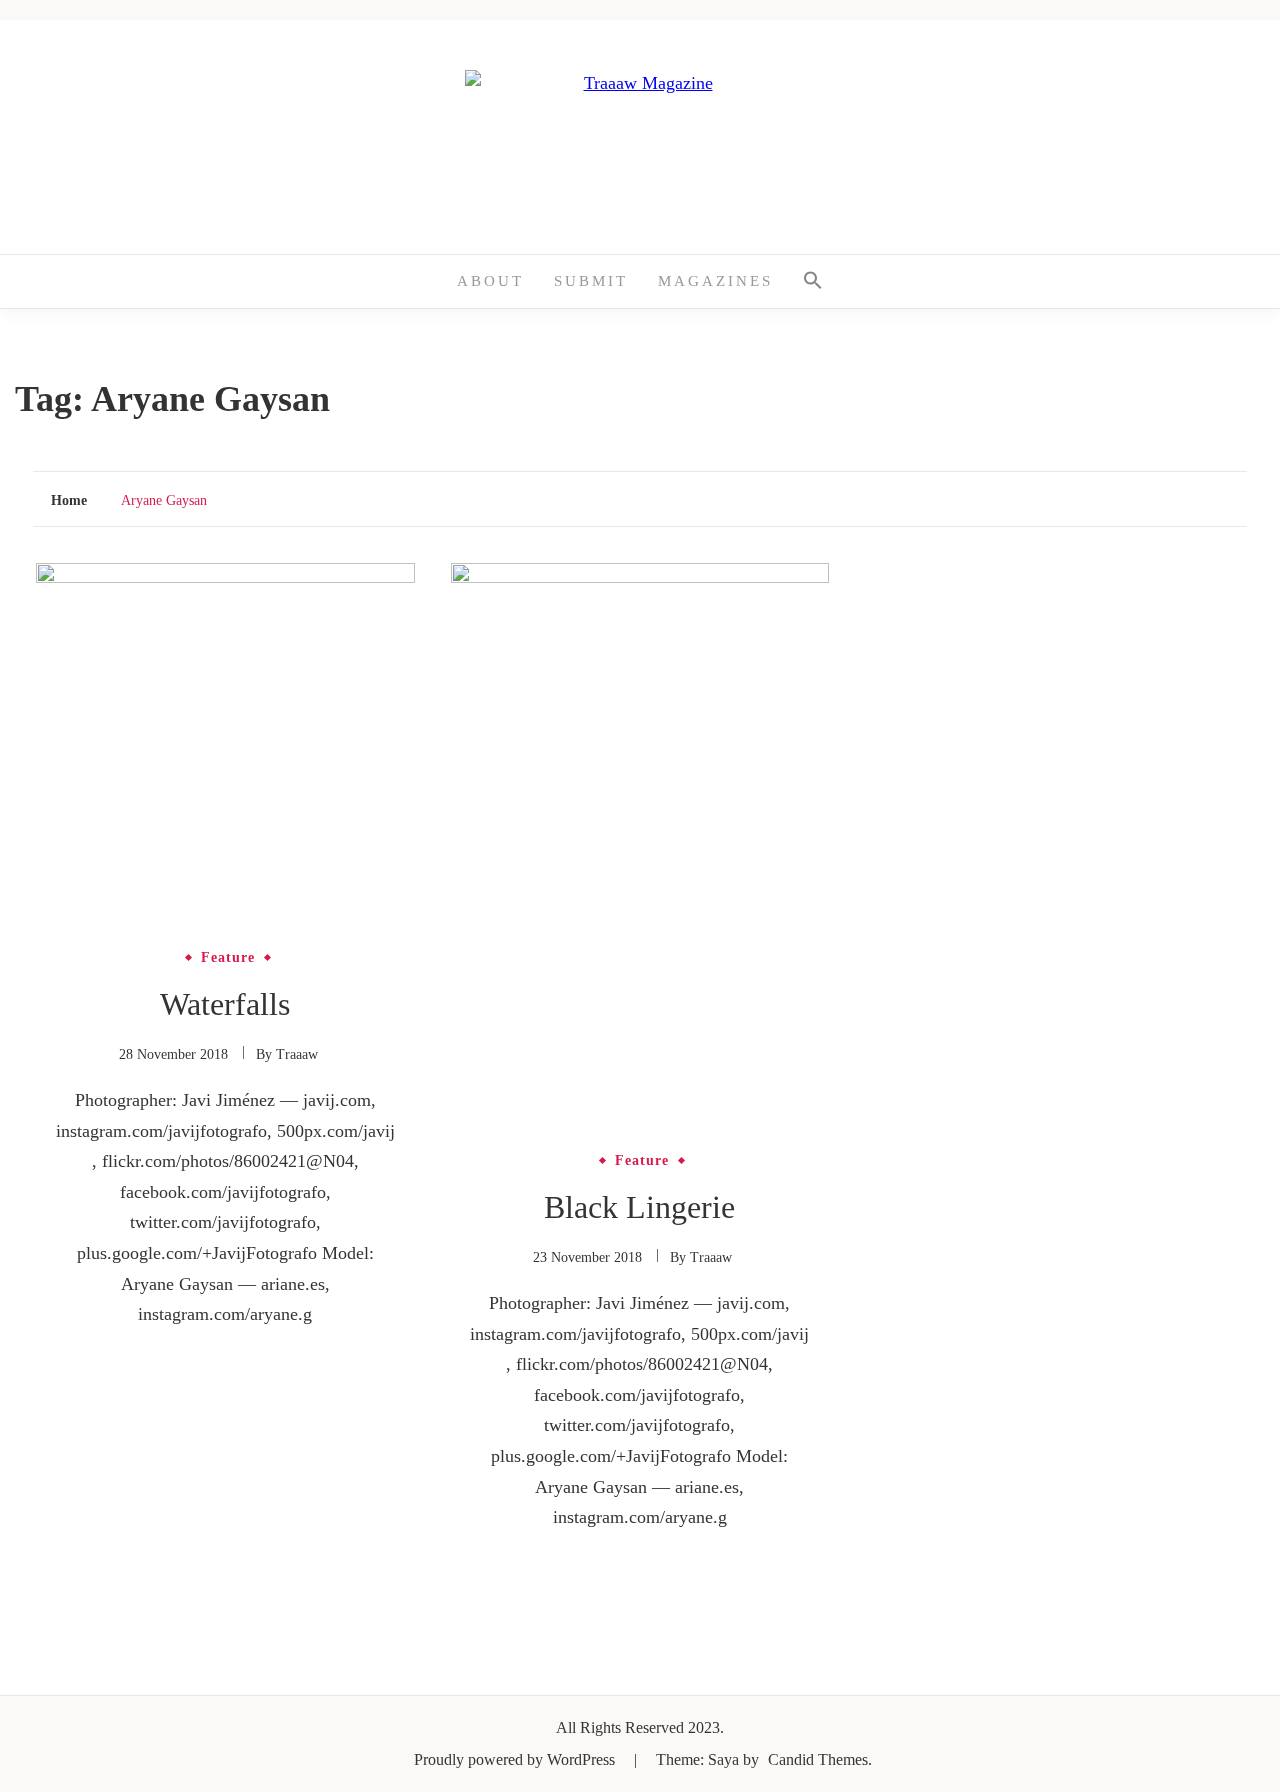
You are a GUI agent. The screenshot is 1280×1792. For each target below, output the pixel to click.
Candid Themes (818, 1759)
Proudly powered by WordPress (516, 1759)
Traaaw (297, 1054)
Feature (228, 958)
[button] (813, 281)
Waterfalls (225, 1004)
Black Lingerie (639, 1207)
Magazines (715, 281)
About (490, 281)
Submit (591, 281)
